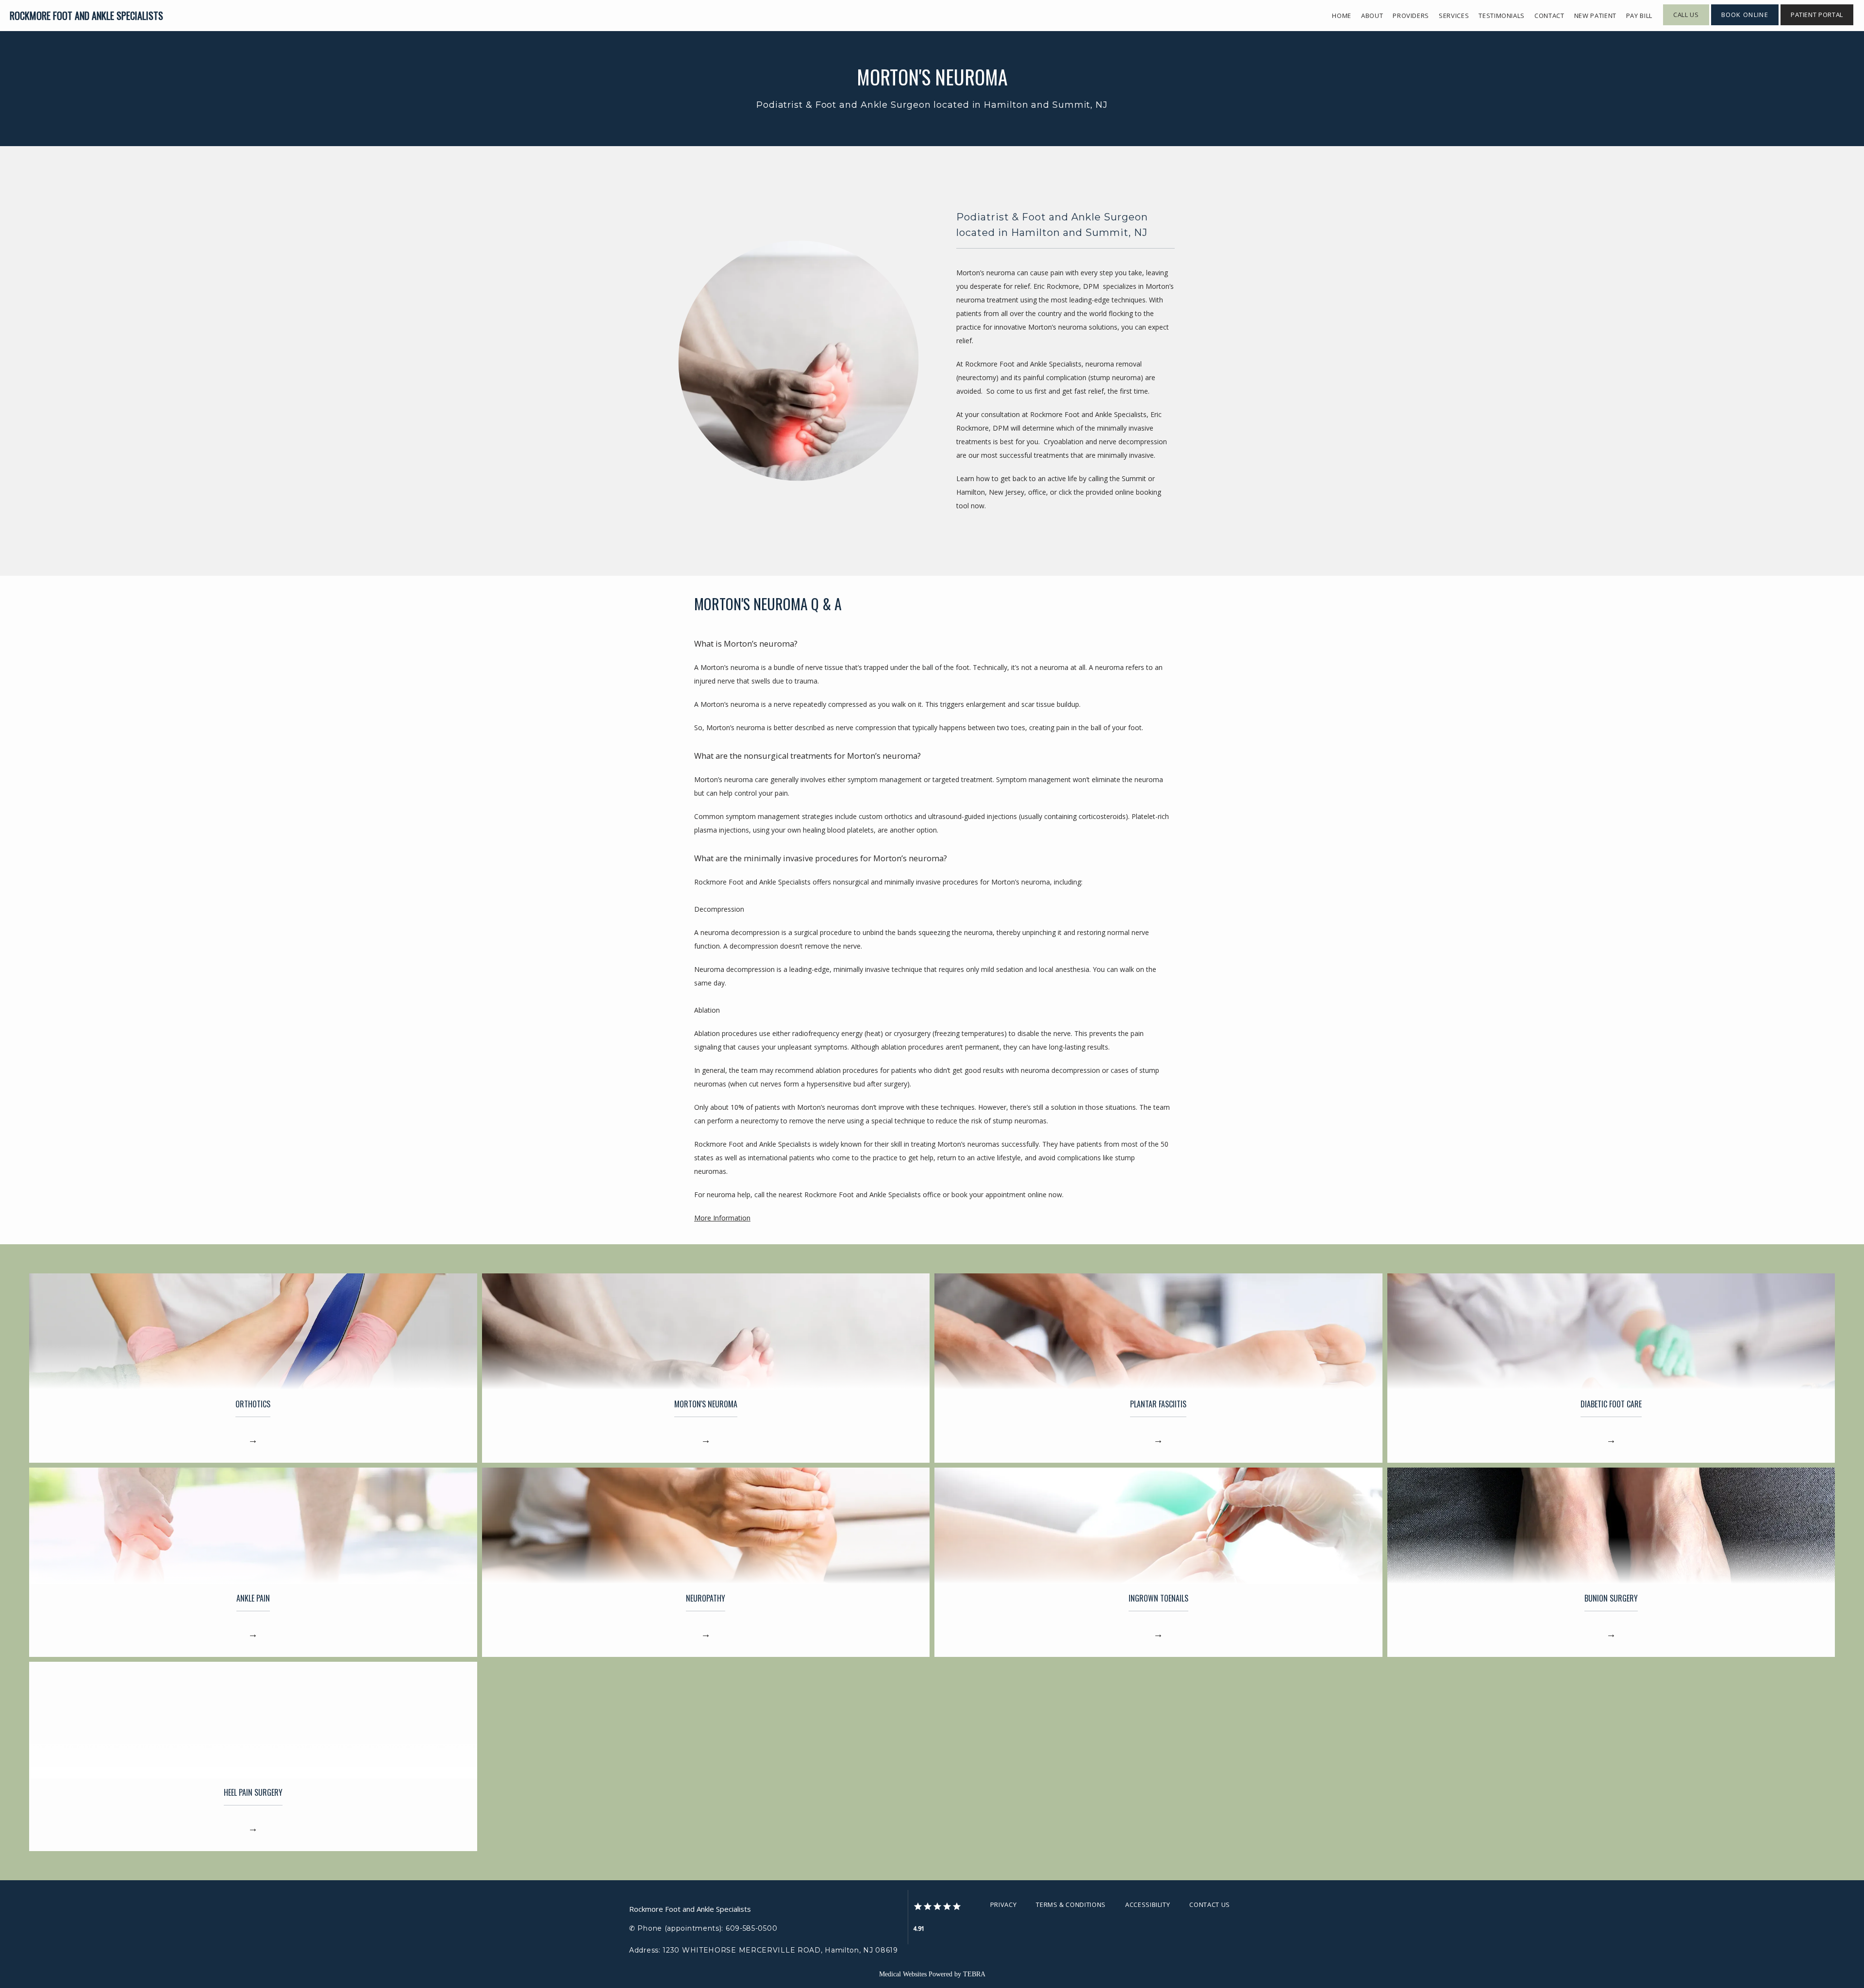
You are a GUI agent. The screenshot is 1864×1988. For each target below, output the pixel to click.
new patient (1595, 16)
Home (1342, 16)
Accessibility (1148, 1904)
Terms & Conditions (1071, 1904)
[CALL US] (1686, 24)
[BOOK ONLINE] (1745, 24)
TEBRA (974, 1974)
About (1372, 16)
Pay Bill (1639, 16)
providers (1411, 16)
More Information (722, 1218)
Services (1454, 16)
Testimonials (1502, 16)
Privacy (1004, 1904)
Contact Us (1210, 1904)
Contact (1549, 16)
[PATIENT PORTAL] (1817, 24)
